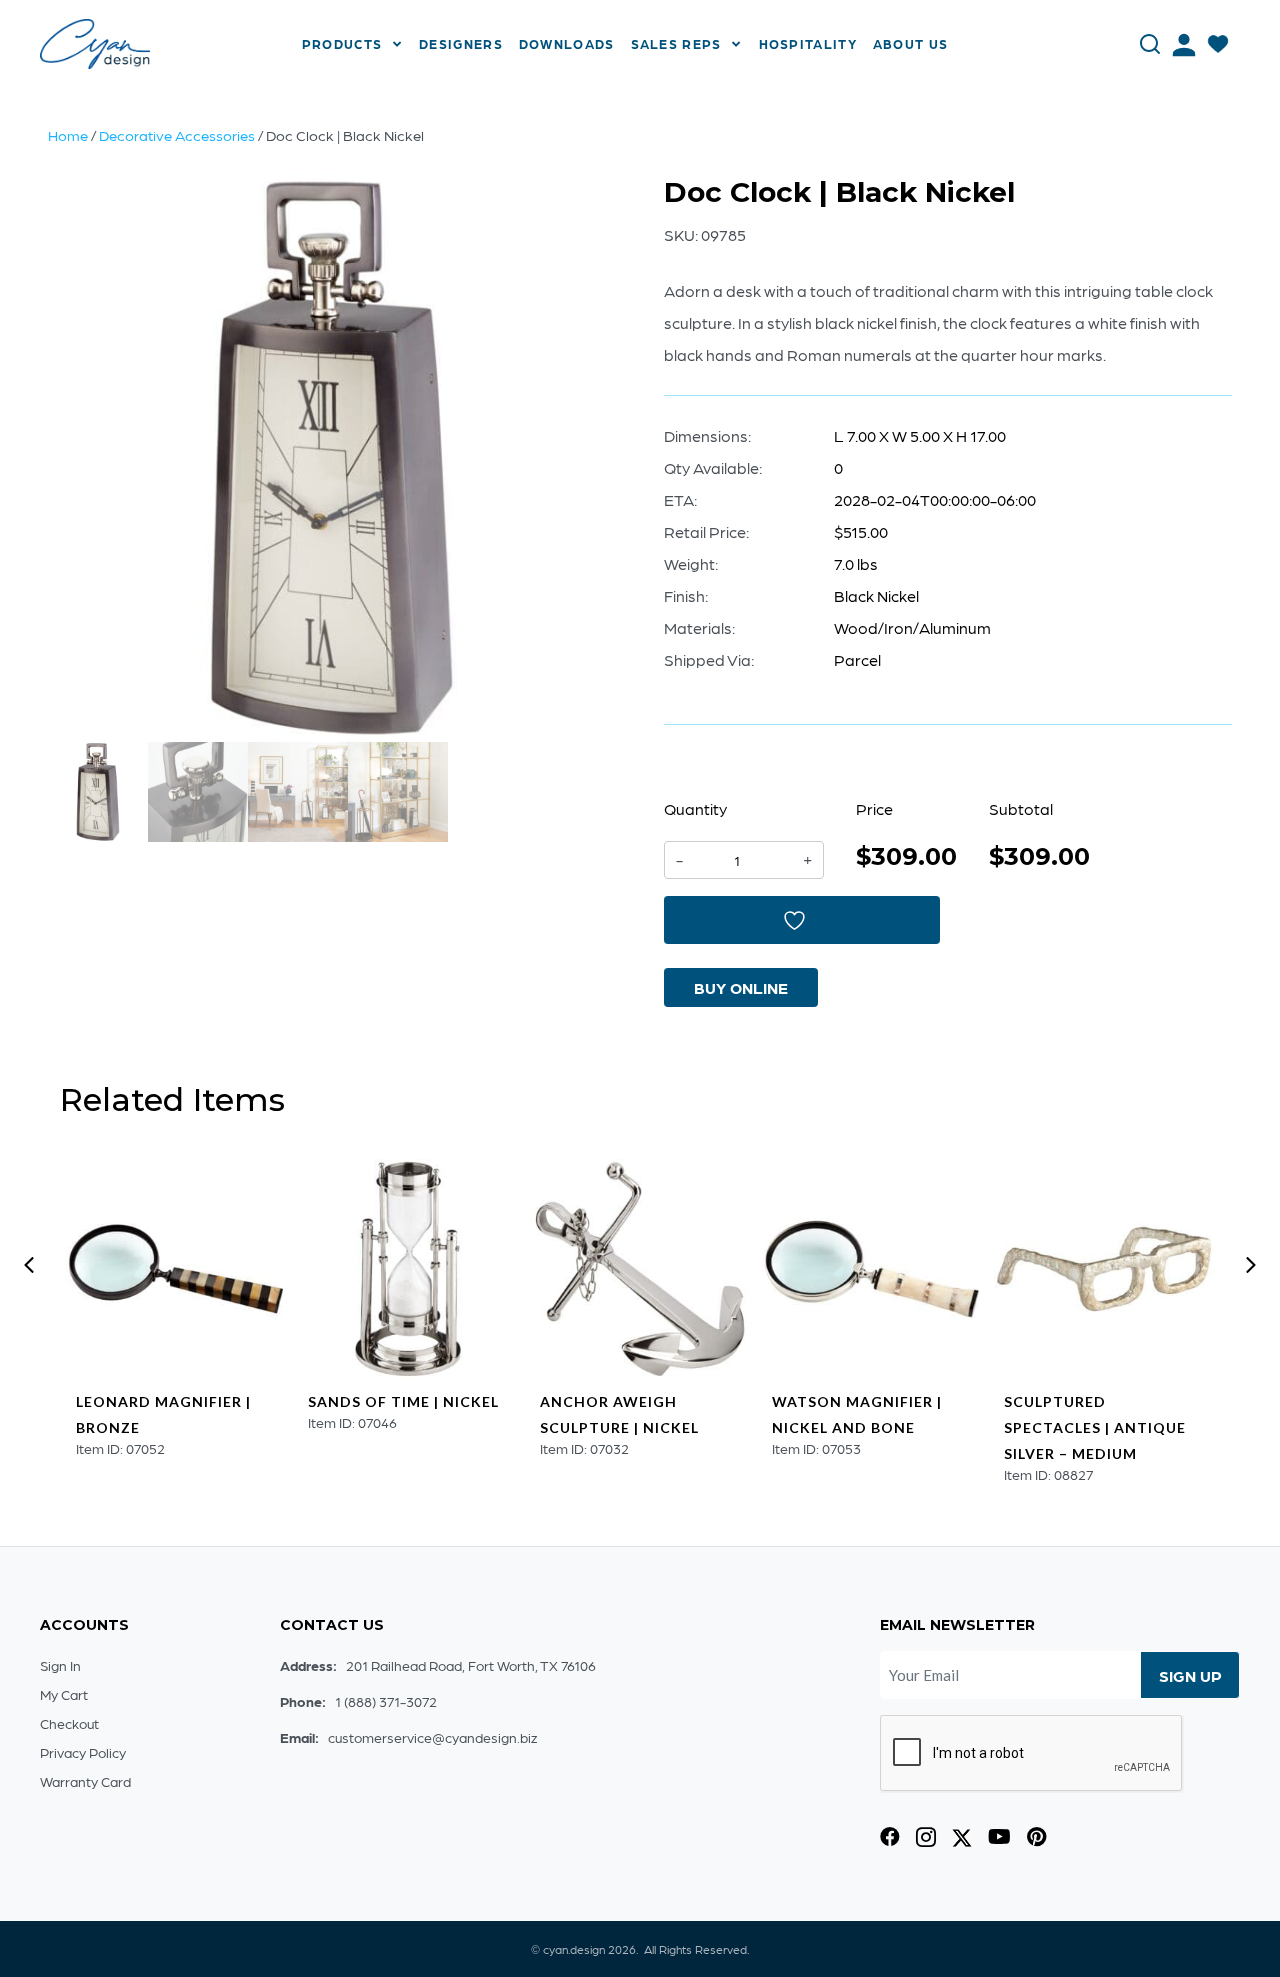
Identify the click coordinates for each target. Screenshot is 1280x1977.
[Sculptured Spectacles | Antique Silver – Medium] (1104, 1269)
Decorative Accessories (177, 135)
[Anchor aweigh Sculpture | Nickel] (640, 1269)
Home (68, 135)
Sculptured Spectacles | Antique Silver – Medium (1095, 1427)
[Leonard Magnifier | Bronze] (176, 1269)
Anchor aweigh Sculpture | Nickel (619, 1414)
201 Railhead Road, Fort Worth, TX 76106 (471, 1665)
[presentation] (29, 1265)
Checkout (69, 1723)
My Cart (64, 1694)
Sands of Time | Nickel (403, 1401)
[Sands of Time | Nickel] (408, 1269)
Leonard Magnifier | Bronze (163, 1414)
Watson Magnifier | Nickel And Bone (857, 1414)
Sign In (60, 1665)
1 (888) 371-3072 (386, 1701)
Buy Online (741, 987)
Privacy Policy (83, 1752)
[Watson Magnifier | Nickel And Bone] (872, 1269)
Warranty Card (85, 1781)
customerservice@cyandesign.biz (432, 1737)
